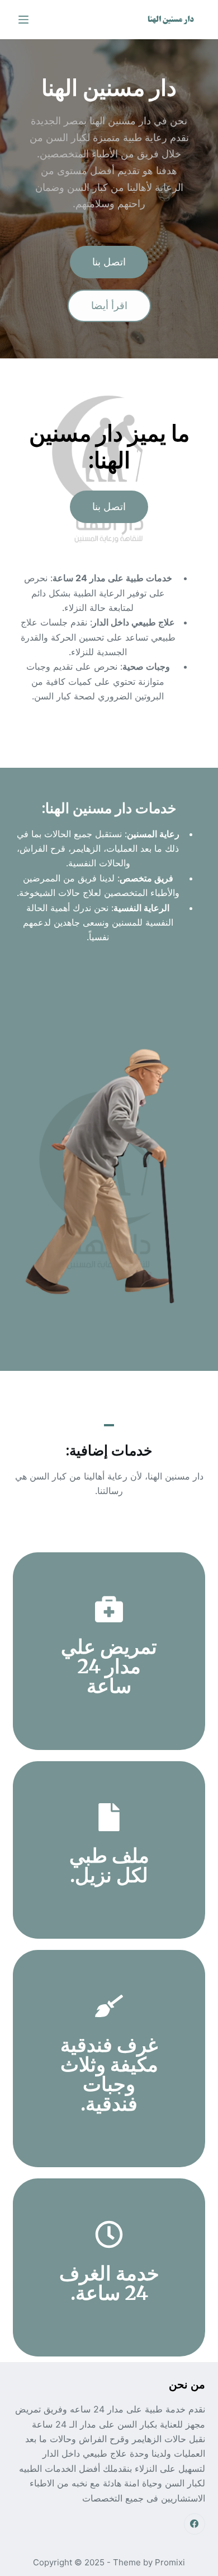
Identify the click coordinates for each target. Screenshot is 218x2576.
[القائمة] (23, 20)
